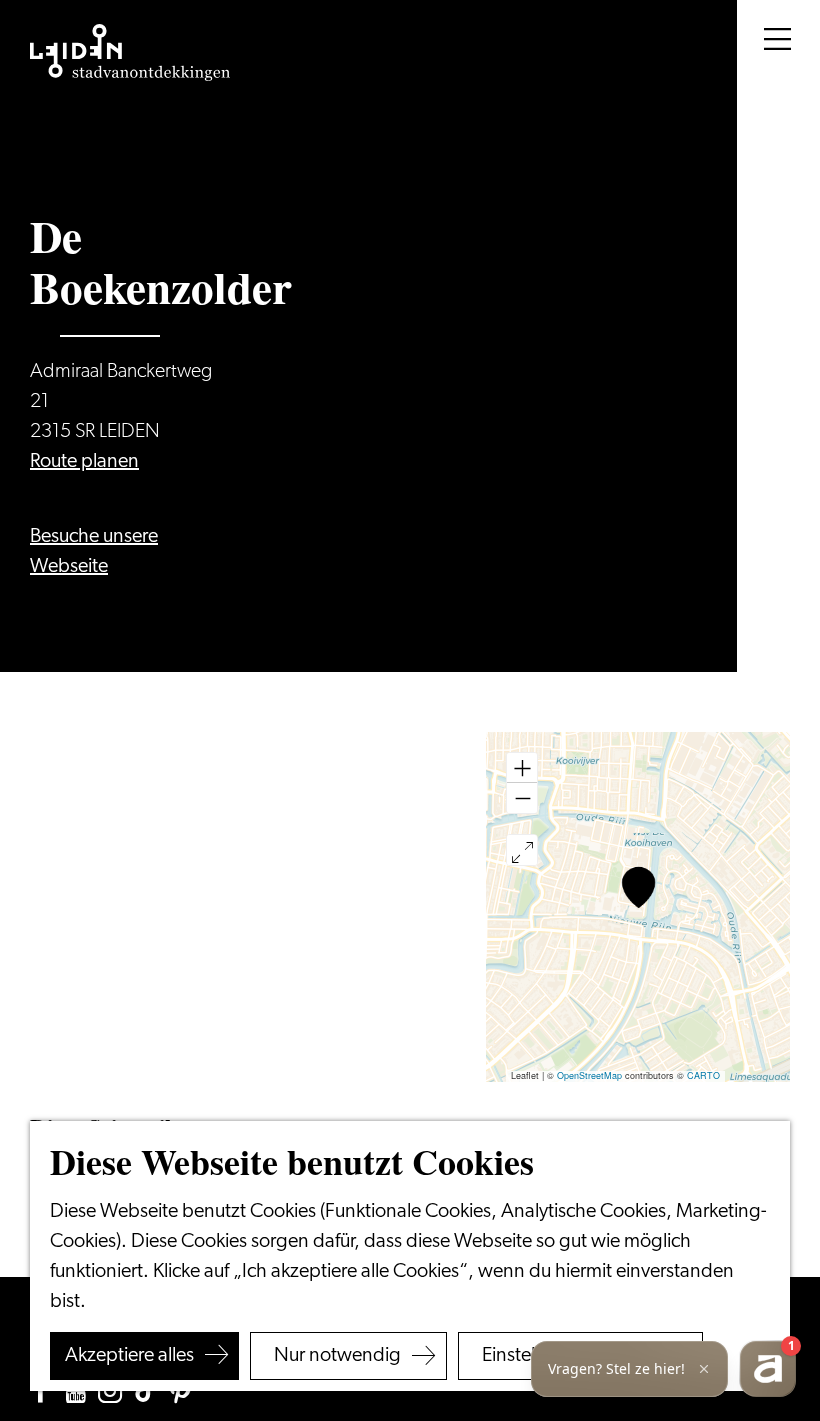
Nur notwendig (337, 1356)
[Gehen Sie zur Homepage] (130, 53)
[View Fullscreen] (522, 850)
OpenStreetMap (589, 1075)
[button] (638, 887)
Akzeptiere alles (129, 1356)
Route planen (84, 462)
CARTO (703, 1075)
